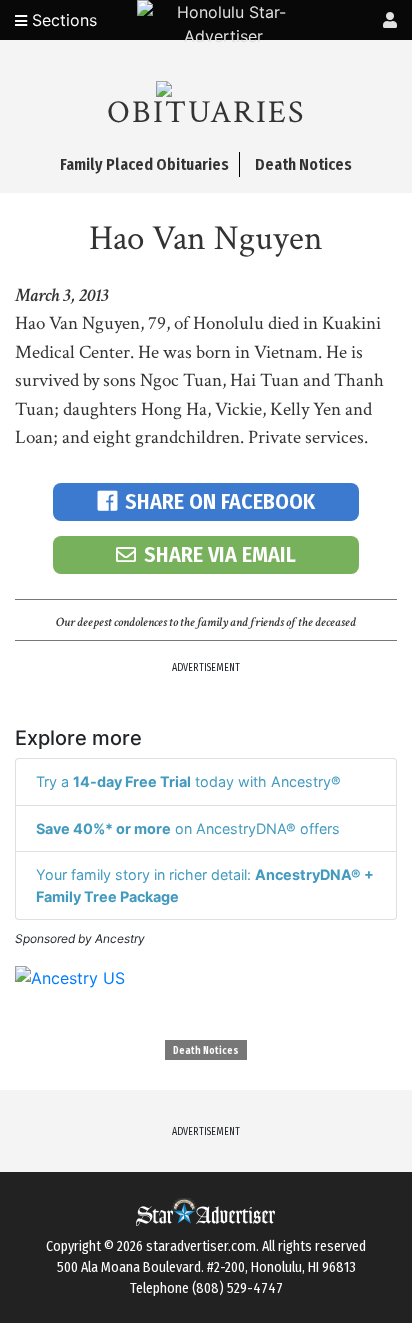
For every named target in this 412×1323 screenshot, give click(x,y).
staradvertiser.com (201, 1246)
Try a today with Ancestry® (188, 781)
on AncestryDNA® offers (188, 828)
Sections (62, 20)
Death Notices (206, 1051)
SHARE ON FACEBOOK (220, 501)
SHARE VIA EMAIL (220, 554)
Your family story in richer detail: (205, 885)
